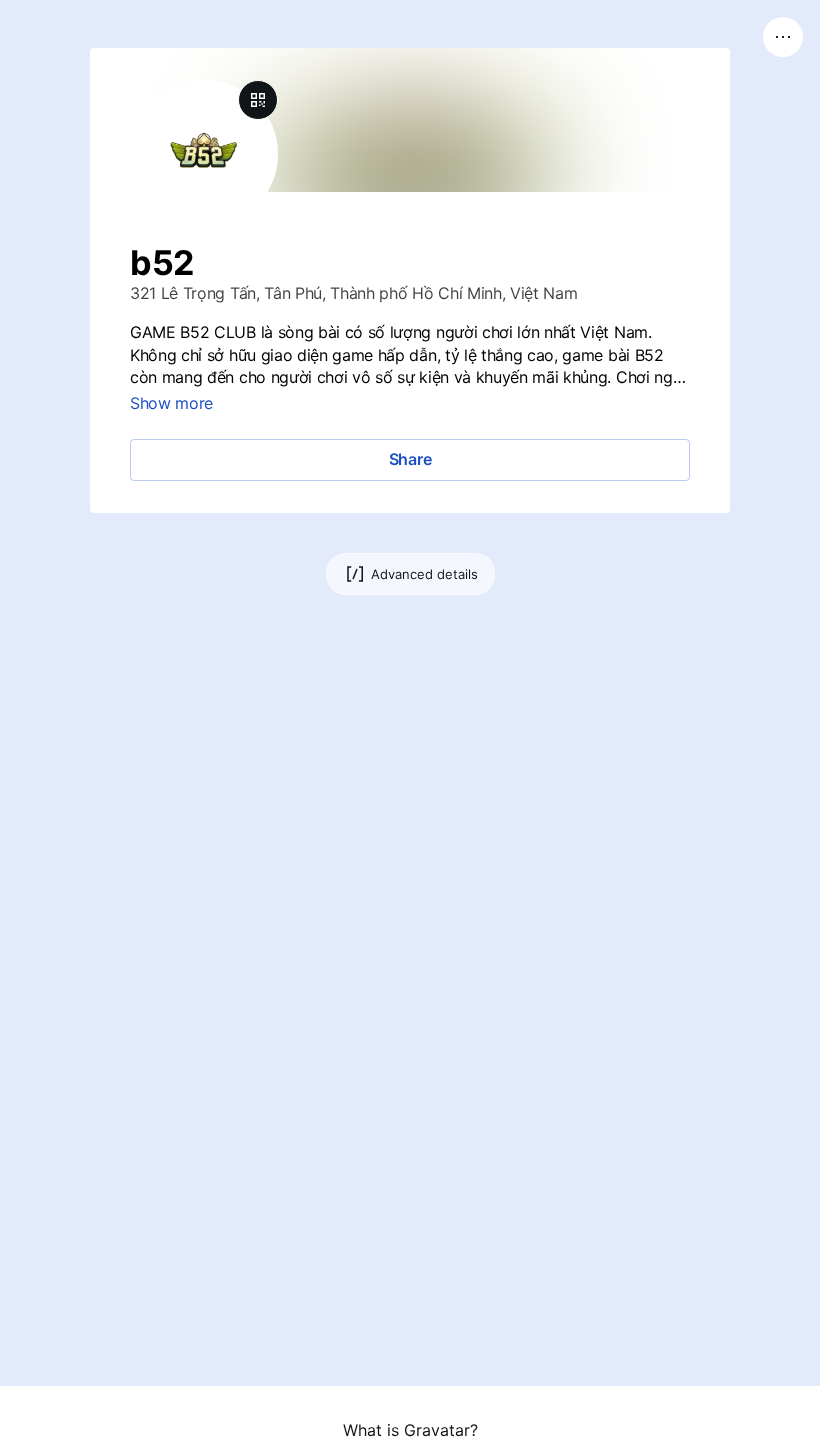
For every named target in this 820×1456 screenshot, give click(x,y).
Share (410, 459)
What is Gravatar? (410, 1430)
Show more (171, 403)
